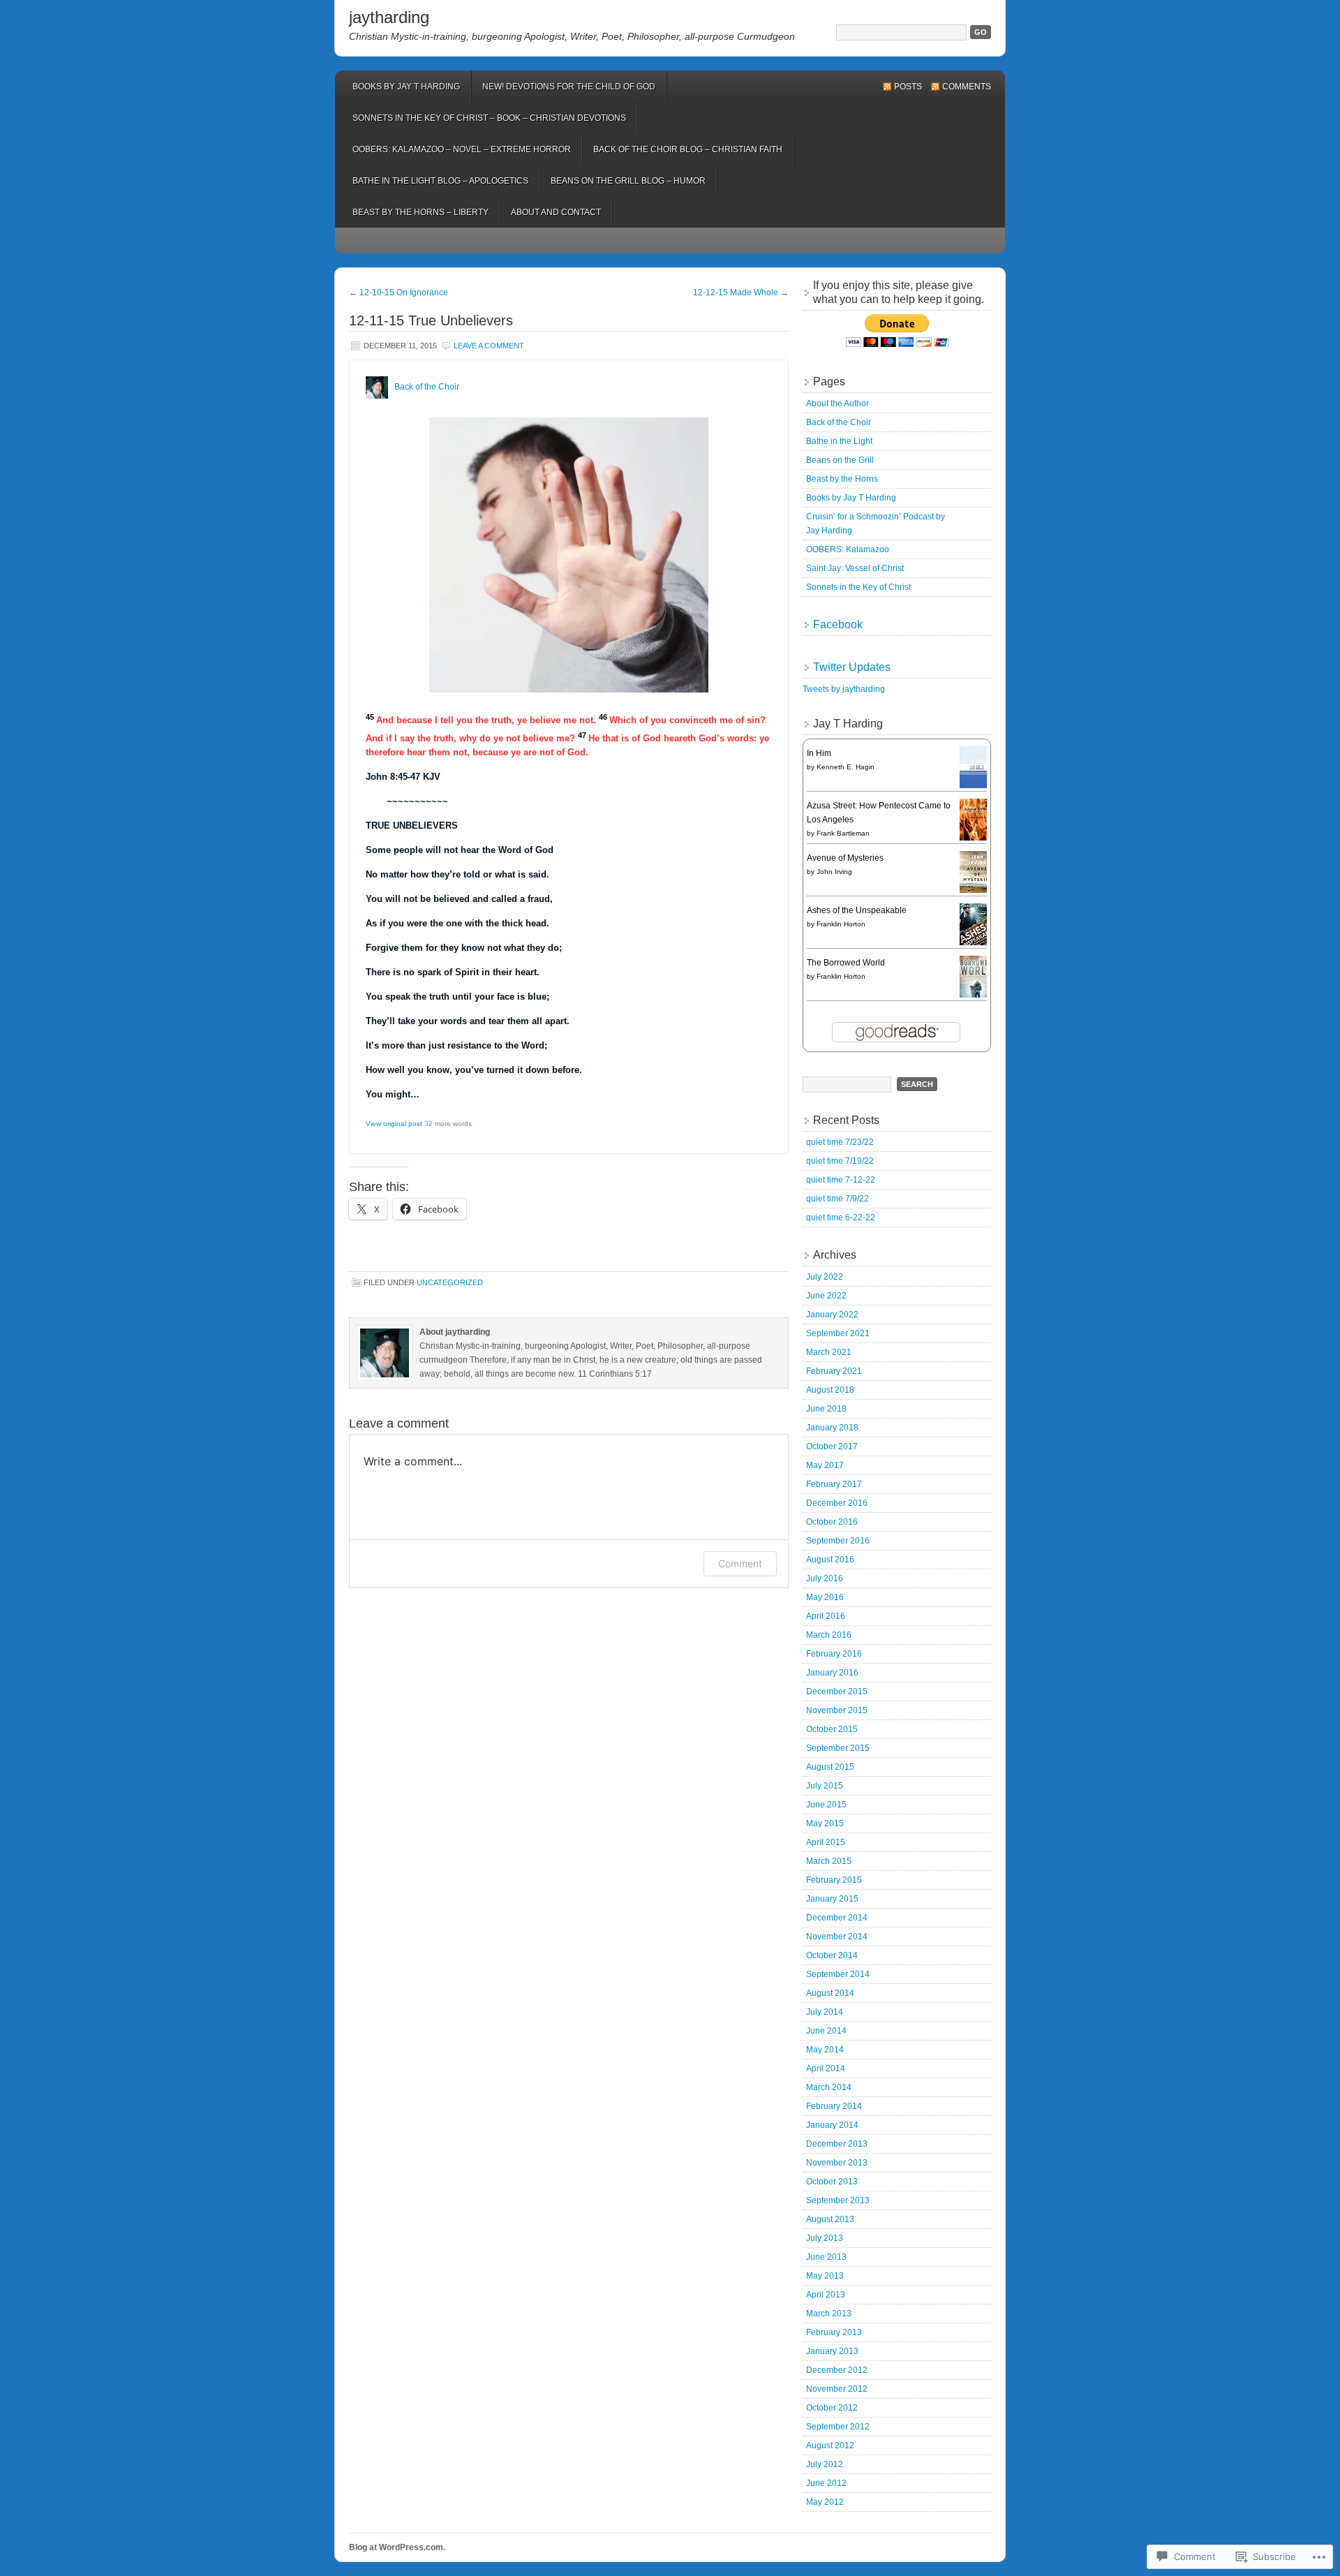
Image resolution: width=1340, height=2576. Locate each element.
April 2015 (826, 1842)
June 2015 (826, 1805)
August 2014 (830, 1993)
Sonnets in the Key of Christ (858, 587)
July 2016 (825, 1578)
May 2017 (825, 1465)
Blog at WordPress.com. (397, 2547)
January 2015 (832, 1899)
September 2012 (838, 2427)
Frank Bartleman (843, 833)
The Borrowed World (846, 963)
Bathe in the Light (839, 441)
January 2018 (832, 1428)
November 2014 (837, 1937)
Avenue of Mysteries (845, 858)
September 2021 (838, 1333)
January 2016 (832, 1673)
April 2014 (826, 2068)
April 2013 (826, 2295)
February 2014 (834, 2106)
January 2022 (832, 1315)
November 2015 (837, 1710)
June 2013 (826, 2257)
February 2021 (834, 1371)
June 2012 (826, 2483)
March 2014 (829, 2087)
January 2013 (832, 2351)
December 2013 (837, 2144)
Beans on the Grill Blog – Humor (628, 181)
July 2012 (825, 2464)
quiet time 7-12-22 (841, 1180)
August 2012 (830, 2445)
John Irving (834, 872)
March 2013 (829, 2314)
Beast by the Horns (842, 479)
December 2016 (837, 1503)
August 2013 (830, 2219)
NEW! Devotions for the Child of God (569, 87)
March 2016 (829, 1635)
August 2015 (830, 1767)
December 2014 (837, 1918)
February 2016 (834, 1654)
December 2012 (837, 2370)
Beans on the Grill (840, 460)
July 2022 (825, 1277)
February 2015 (834, 1880)
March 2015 (829, 1861)
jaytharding (389, 17)
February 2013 (834, 2332)
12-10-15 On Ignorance (399, 293)
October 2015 (832, 1729)
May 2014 (825, 2050)
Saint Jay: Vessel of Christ (855, 568)
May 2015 (825, 1823)
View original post (394, 1124)
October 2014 (832, 1955)
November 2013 (837, 2163)
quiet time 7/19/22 (840, 1161)
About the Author (837, 404)
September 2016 (838, 1541)
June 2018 (826, 1409)
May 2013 (825, 2276)
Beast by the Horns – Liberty (420, 212)
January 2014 (832, 2125)
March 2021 (829, 1352)
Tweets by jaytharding (844, 689)
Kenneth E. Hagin (846, 767)
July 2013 (825, 2238)
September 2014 (838, 1974)
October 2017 (832, 1446)
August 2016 (830, 1560)
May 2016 (825, 1597)
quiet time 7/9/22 (837, 1199)
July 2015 (825, 1786)
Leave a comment (489, 346)
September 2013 (838, 2200)
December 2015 (837, 1692)
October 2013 (832, 2182)
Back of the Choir (427, 387)
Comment (740, 1563)
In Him (819, 753)
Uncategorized (450, 1282)
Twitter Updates (852, 667)
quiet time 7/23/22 (840, 1142)
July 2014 (825, 2012)
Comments (967, 87)
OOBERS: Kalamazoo (848, 549)
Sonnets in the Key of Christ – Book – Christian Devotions (489, 118)
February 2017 (834, 1484)
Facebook (838, 624)
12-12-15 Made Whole (741, 293)
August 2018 (830, 1390)
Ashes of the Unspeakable (857, 910)
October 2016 (832, 1522)
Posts (908, 87)
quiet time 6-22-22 (841, 1217)
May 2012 (825, 2502)
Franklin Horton (841, 924)
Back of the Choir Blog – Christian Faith (688, 149)
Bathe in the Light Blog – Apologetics (440, 181)
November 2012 (837, 2389)
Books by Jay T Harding (406, 87)
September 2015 (838, 1748)
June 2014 (826, 2031)
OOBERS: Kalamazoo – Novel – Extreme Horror (462, 149)
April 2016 (826, 1616)
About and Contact (556, 212)
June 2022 (826, 1296)
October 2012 (832, 2408)
